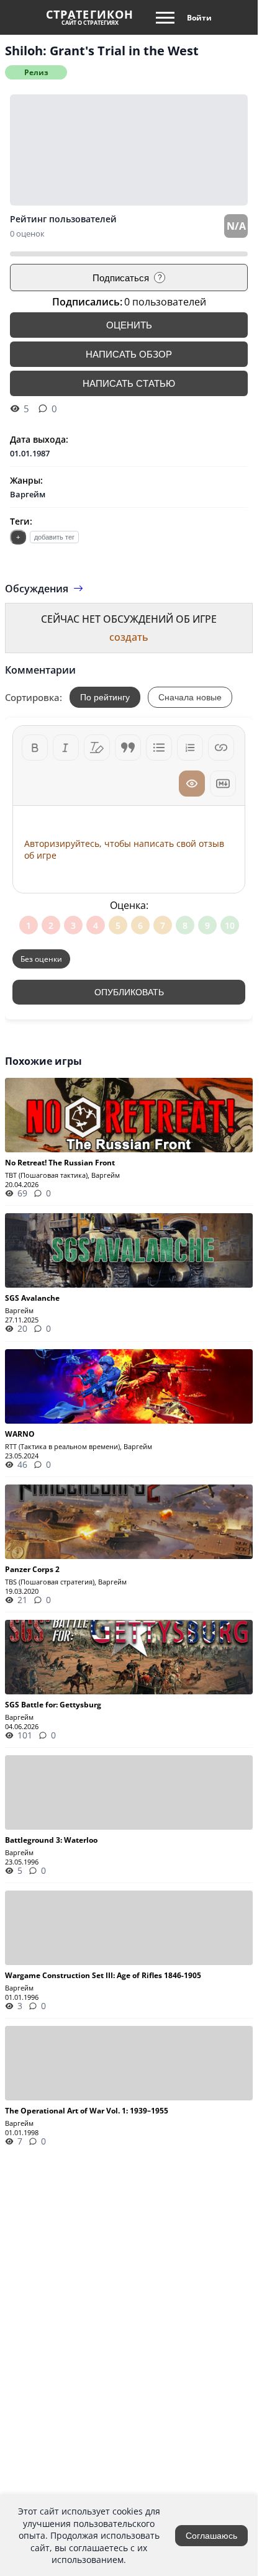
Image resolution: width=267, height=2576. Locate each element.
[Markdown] (223, 784)
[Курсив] (66, 748)
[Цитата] (128, 748)
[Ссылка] (221, 748)
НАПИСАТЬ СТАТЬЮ (129, 383)
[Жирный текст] (35, 748)
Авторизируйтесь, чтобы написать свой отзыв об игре (124, 849)
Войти (199, 18)
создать (129, 637)
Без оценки (41, 959)
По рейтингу (105, 697)
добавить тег (54, 537)
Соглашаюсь (211, 2536)
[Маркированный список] (159, 748)
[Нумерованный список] (190, 748)
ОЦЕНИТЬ (129, 325)
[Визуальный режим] (192, 784)
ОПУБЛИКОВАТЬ (129, 992)
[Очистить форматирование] (97, 748)
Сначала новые (190, 697)
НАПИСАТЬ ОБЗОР (129, 354)
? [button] (160, 278)
